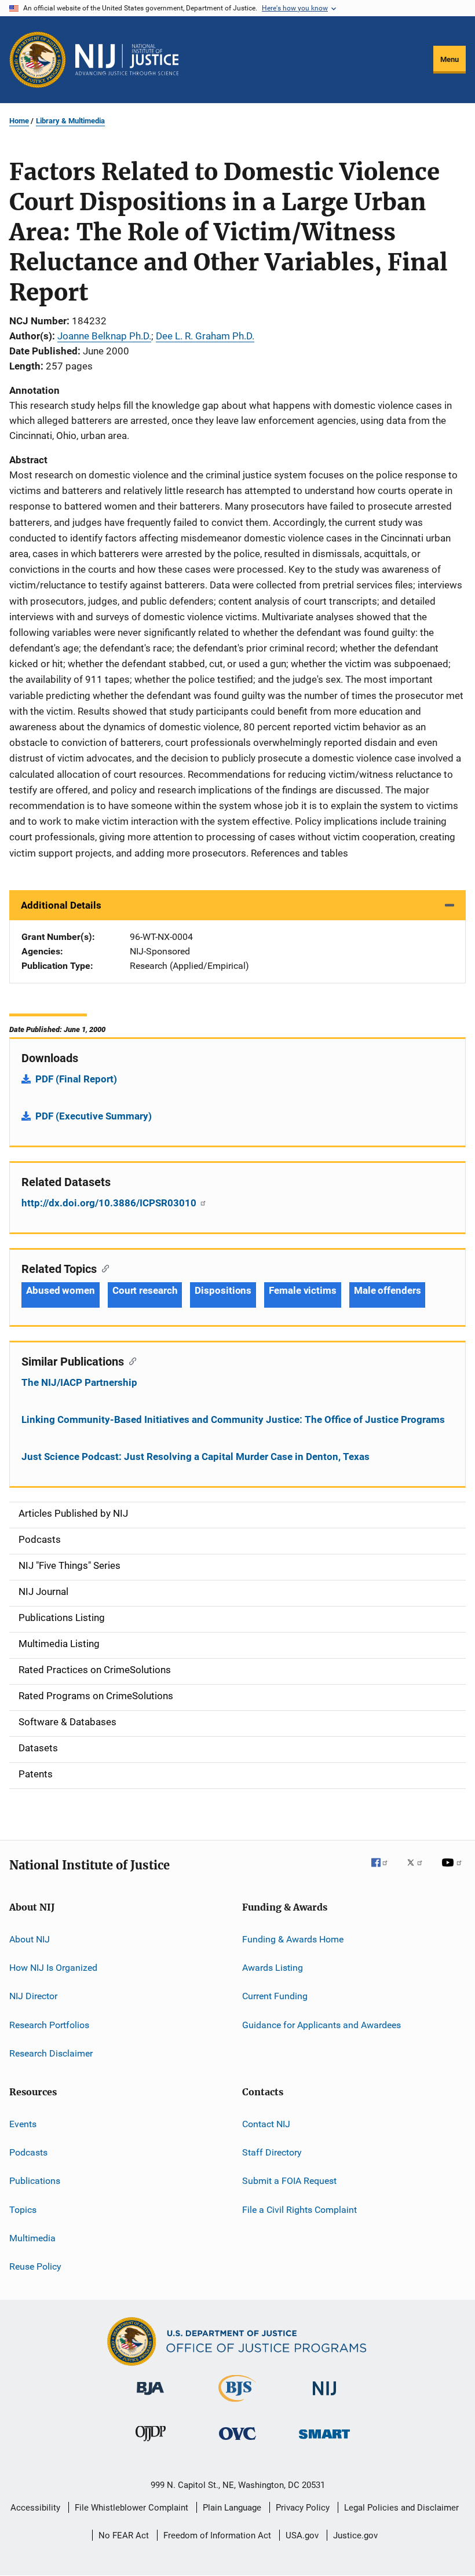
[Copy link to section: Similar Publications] (130, 1360)
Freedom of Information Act (217, 2535)
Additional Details (61, 905)
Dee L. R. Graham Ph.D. (205, 336)
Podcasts (28, 2152)
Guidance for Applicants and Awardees (321, 2025)
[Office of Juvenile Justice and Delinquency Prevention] (151, 2443)
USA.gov (302, 2535)
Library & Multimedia (70, 121)
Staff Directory (272, 2152)
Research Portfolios (49, 2025)
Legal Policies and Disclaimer (401, 2508)
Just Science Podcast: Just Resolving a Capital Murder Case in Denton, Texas (196, 1457)
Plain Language (232, 2508)
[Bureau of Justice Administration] (150, 2397)
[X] (419, 1871)
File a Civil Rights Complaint (299, 2209)
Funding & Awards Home (293, 1939)
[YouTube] (454, 1871)
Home (19, 121)
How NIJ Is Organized (53, 1968)
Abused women (61, 1290)
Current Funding (275, 1996)
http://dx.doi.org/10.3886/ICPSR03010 (110, 1203)
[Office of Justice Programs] (38, 60)
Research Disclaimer (51, 2053)
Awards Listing (273, 1968)
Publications (35, 2181)
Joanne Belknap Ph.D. (104, 336)
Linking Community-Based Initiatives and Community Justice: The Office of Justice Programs (233, 1419)
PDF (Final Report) (76, 1079)
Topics (23, 2209)
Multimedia (32, 2238)
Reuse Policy (35, 2266)
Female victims (303, 1290)
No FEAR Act (124, 2535)
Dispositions (223, 1290)
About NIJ (30, 1939)
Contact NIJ (266, 2123)
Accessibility (35, 2508)
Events (23, 2123)
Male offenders (388, 1290)
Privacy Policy (303, 2508)
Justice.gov (355, 2535)
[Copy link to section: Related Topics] (103, 1268)
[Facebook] (384, 1871)
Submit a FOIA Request (289, 2181)
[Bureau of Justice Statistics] (237, 2404)
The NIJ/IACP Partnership (79, 1382)
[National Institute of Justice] (324, 2397)
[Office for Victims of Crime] (237, 2442)
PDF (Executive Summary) (94, 1116)
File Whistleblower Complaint (131, 2508)
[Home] (127, 60)
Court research (145, 1290)
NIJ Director (33, 1996)
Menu (450, 59)
